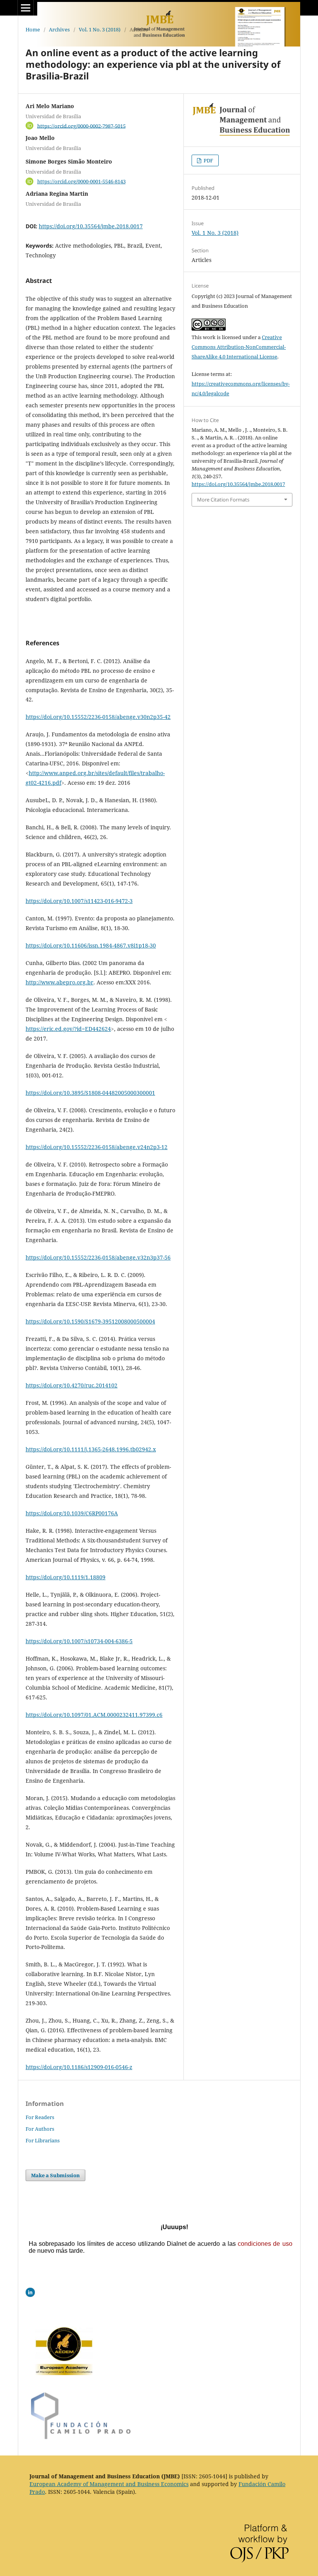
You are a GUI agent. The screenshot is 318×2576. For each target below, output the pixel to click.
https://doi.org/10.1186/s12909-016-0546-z (79, 2067)
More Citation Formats (223, 500)
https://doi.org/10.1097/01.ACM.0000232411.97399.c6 (94, 1715)
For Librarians (43, 2140)
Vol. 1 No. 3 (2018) (100, 29)
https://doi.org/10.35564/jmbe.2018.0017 (91, 226)
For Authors (40, 2129)
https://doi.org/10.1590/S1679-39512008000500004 (90, 1321)
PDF (208, 160)
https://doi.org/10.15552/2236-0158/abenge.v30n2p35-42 (98, 717)
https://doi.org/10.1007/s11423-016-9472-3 (79, 901)
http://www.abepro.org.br (60, 982)
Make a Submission (55, 2175)
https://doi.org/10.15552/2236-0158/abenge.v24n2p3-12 (97, 1147)
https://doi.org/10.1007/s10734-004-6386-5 (79, 1641)
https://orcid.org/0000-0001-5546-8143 (81, 181)
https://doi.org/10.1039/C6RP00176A (72, 1513)
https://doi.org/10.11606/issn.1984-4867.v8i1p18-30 (91, 945)
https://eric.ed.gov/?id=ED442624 (68, 1029)
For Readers (40, 2117)
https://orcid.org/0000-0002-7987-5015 (81, 126)
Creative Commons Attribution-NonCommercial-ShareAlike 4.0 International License (239, 347)
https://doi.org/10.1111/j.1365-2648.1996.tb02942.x (91, 1449)
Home (33, 29)
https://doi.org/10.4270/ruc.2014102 (72, 1385)
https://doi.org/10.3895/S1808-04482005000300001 (90, 1093)
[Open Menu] (26, 8)
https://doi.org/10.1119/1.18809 (66, 1577)
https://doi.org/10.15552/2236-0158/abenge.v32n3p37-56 (98, 1257)
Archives (59, 29)
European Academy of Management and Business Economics (109, 2484)
